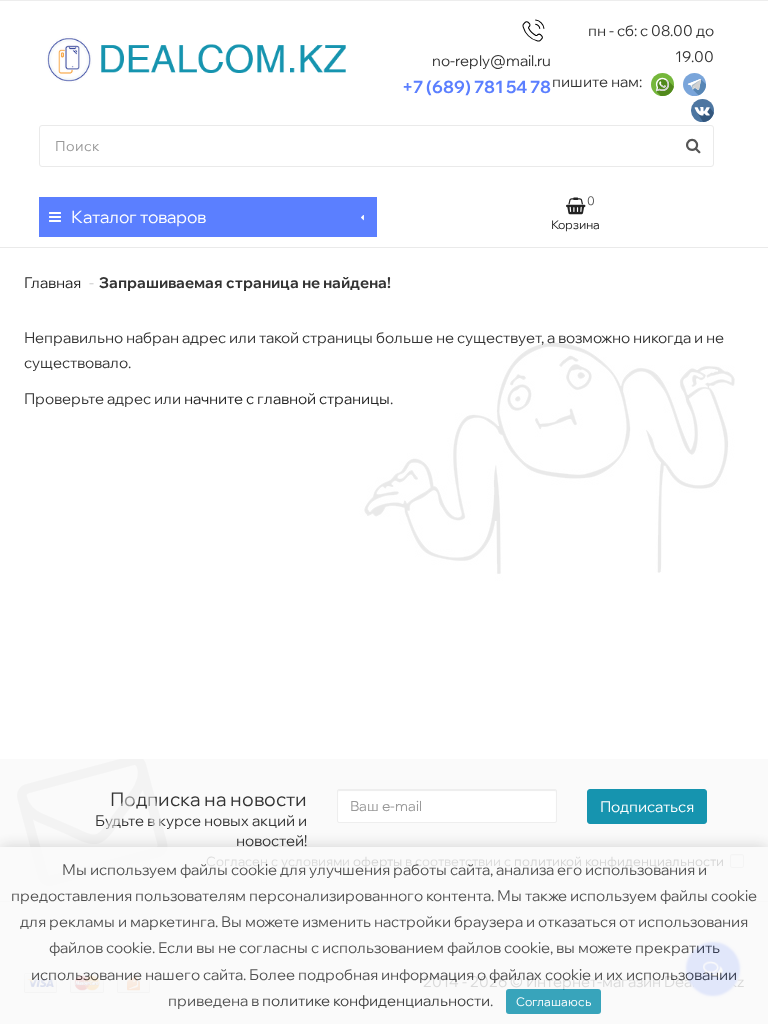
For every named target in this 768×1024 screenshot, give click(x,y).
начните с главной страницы (287, 398)
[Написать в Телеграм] (694, 82)
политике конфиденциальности (376, 1000)
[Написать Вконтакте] (702, 109)
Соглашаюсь (553, 1001)
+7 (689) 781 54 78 (476, 86)
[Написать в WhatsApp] (662, 82)
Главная (52, 282)
